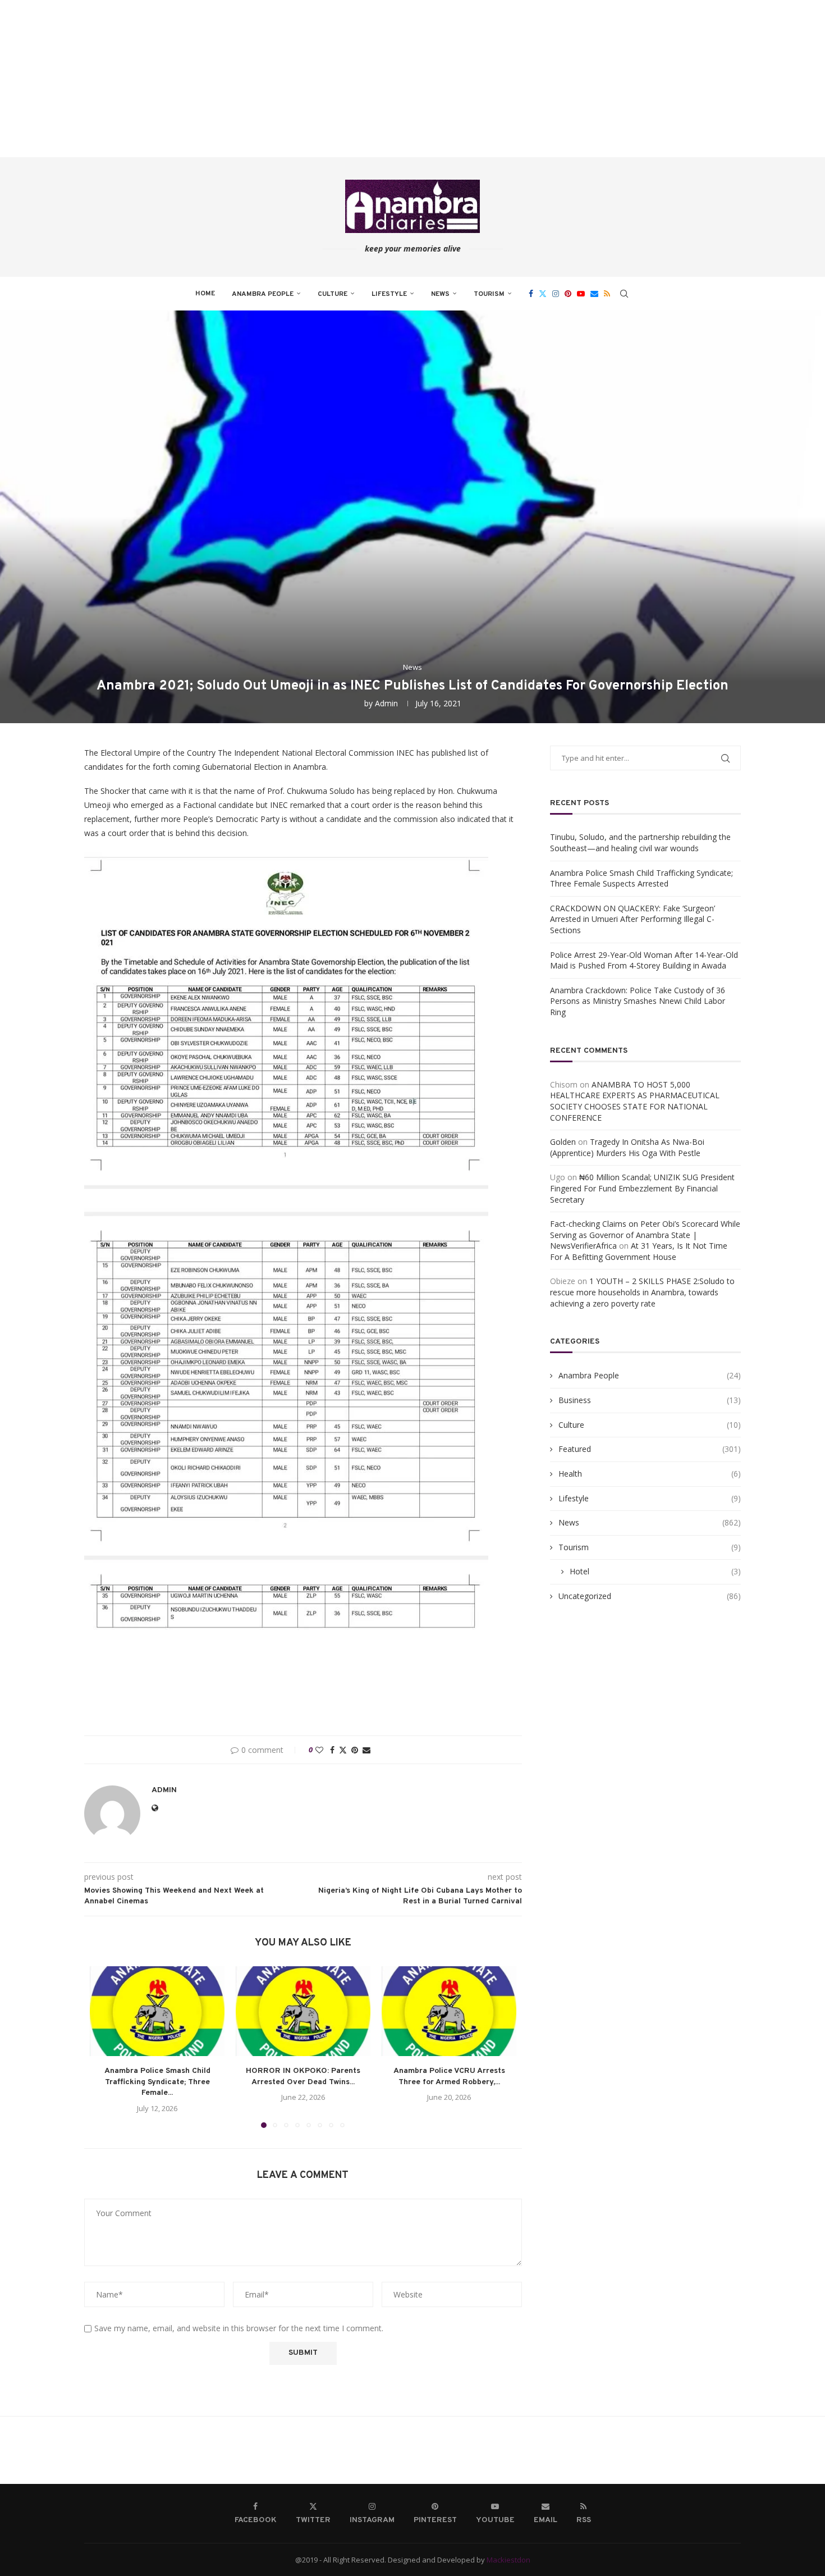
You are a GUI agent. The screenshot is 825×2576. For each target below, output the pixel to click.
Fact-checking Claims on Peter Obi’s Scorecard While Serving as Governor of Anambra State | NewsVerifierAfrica (645, 1235)
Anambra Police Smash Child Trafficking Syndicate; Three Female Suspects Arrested (641, 878)
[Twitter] (543, 294)
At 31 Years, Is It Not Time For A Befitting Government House (639, 1251)
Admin (386, 703)
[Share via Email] (366, 1750)
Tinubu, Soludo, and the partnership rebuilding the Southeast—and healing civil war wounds (640, 842)
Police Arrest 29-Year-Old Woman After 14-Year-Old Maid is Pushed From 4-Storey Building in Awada (644, 960)
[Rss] (607, 294)
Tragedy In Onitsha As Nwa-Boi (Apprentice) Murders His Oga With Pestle (627, 1147)
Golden (563, 1142)
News (440, 294)
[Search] (624, 294)
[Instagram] (556, 294)
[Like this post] (319, 1750)
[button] (105, 2047)
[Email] (594, 294)
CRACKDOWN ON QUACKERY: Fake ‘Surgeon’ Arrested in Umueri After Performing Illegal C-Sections (632, 919)
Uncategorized (650, 1596)
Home (205, 294)
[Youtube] (581, 294)
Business (650, 1400)
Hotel (655, 1571)
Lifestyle (389, 294)
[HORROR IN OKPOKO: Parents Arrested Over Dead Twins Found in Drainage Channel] (303, 2011)
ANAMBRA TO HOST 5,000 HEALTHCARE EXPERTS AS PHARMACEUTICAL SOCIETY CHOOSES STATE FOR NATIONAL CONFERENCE (635, 1101)
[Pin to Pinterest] (355, 1750)
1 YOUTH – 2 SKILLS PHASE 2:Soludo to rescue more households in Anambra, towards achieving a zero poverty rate (642, 1292)
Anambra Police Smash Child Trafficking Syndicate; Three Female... (157, 2082)
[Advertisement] (337, 79)
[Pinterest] (568, 294)
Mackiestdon (508, 2560)
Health (650, 1474)
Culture (333, 294)
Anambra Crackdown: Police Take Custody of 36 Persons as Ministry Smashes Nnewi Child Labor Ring (638, 1001)
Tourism (489, 294)
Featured (650, 1449)
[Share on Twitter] (343, 1750)
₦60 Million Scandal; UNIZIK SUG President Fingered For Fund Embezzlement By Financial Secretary (642, 1188)
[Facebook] (531, 294)
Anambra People (263, 294)
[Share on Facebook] (332, 1750)
